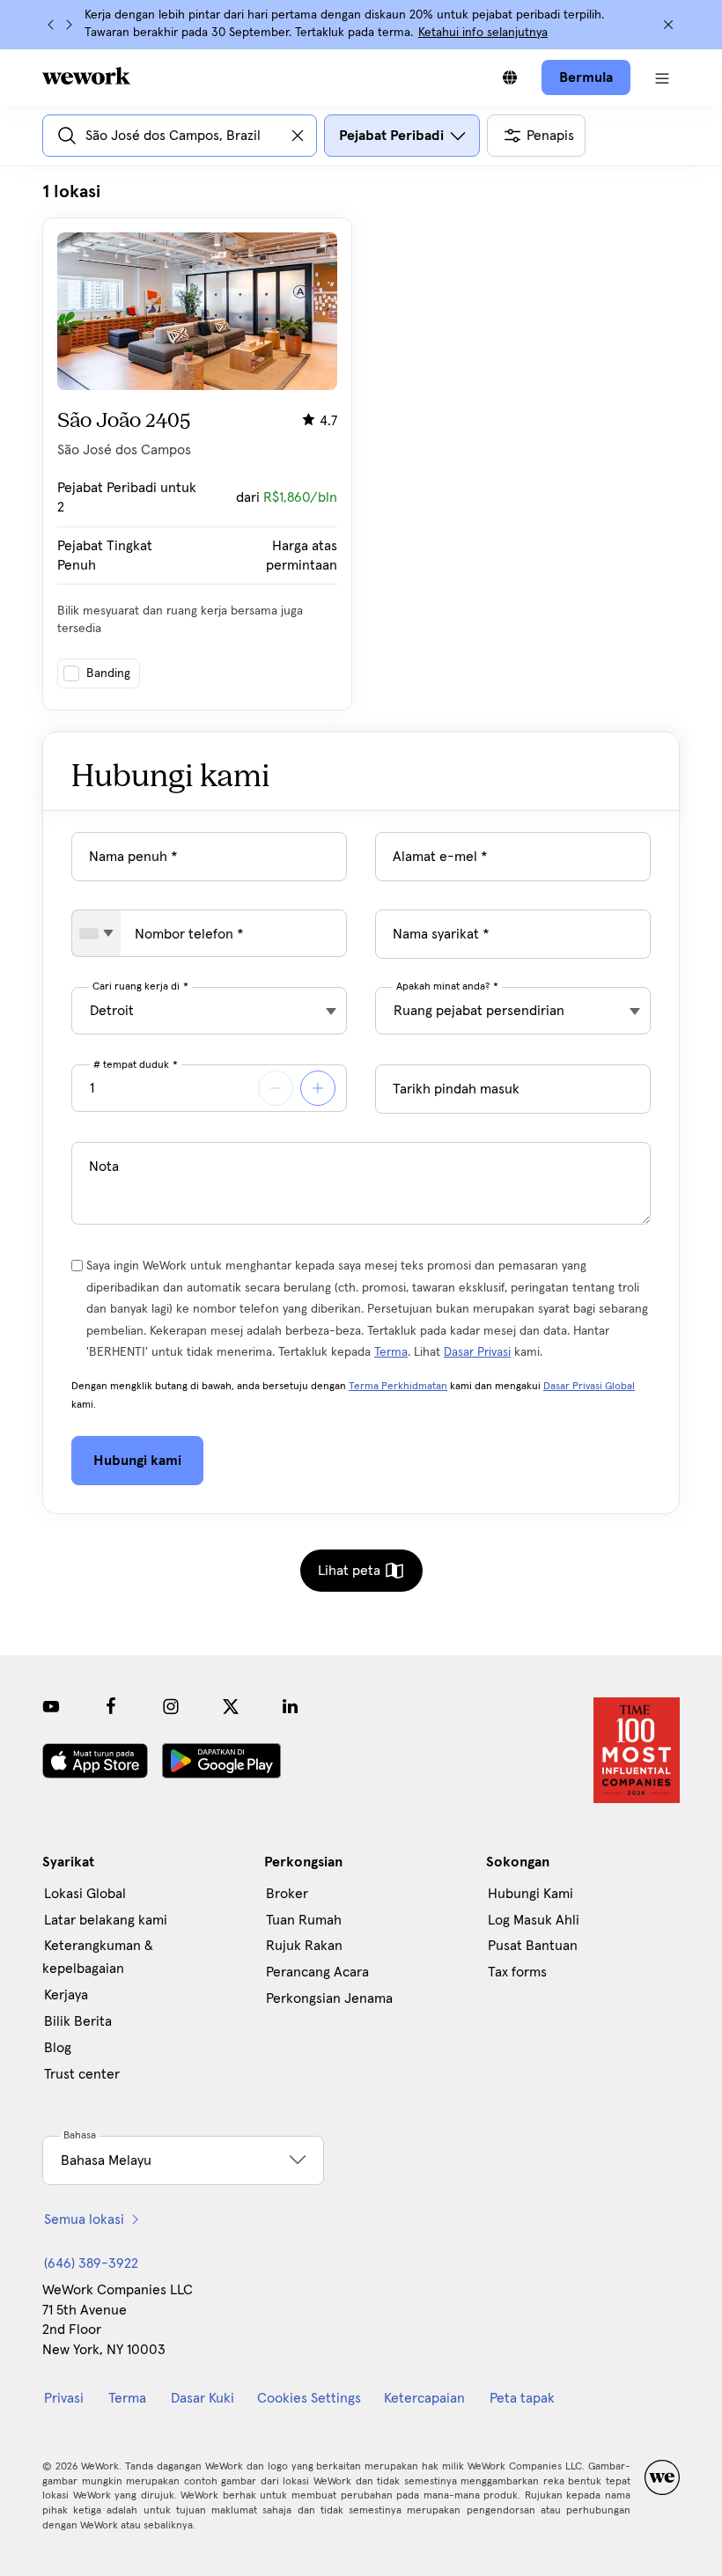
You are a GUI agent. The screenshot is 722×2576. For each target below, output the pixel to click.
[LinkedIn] (291, 1706)
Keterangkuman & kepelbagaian (98, 1957)
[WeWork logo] (86, 76)
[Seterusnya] (69, 25)
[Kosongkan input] (298, 136)
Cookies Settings (309, 2398)
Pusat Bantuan (533, 1946)
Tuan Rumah (304, 1920)
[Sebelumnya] (51, 25)
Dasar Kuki (203, 2398)
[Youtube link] (51, 1706)
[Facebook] (111, 1706)
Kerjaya (66, 1995)
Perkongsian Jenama (329, 1998)
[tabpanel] (361, 445)
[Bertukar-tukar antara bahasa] (510, 77)
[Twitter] (231, 1706)
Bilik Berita (78, 2021)
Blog (58, 2048)
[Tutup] (668, 25)
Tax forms (517, 1972)
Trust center (82, 2074)
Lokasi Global (85, 1894)
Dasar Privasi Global (589, 1387)
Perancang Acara (317, 1972)
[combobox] (96, 933)
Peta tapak (522, 2398)
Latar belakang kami (106, 1920)
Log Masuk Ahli (534, 1920)
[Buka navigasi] (662, 77)
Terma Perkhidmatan (398, 1387)
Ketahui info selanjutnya (483, 33)
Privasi (64, 2398)
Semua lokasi (84, 2219)
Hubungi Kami (530, 1894)
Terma (391, 1352)
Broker (287, 1894)
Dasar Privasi (477, 1352)
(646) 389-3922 (91, 2263)
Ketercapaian (424, 2398)
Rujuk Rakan (304, 1946)
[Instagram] (171, 1706)
